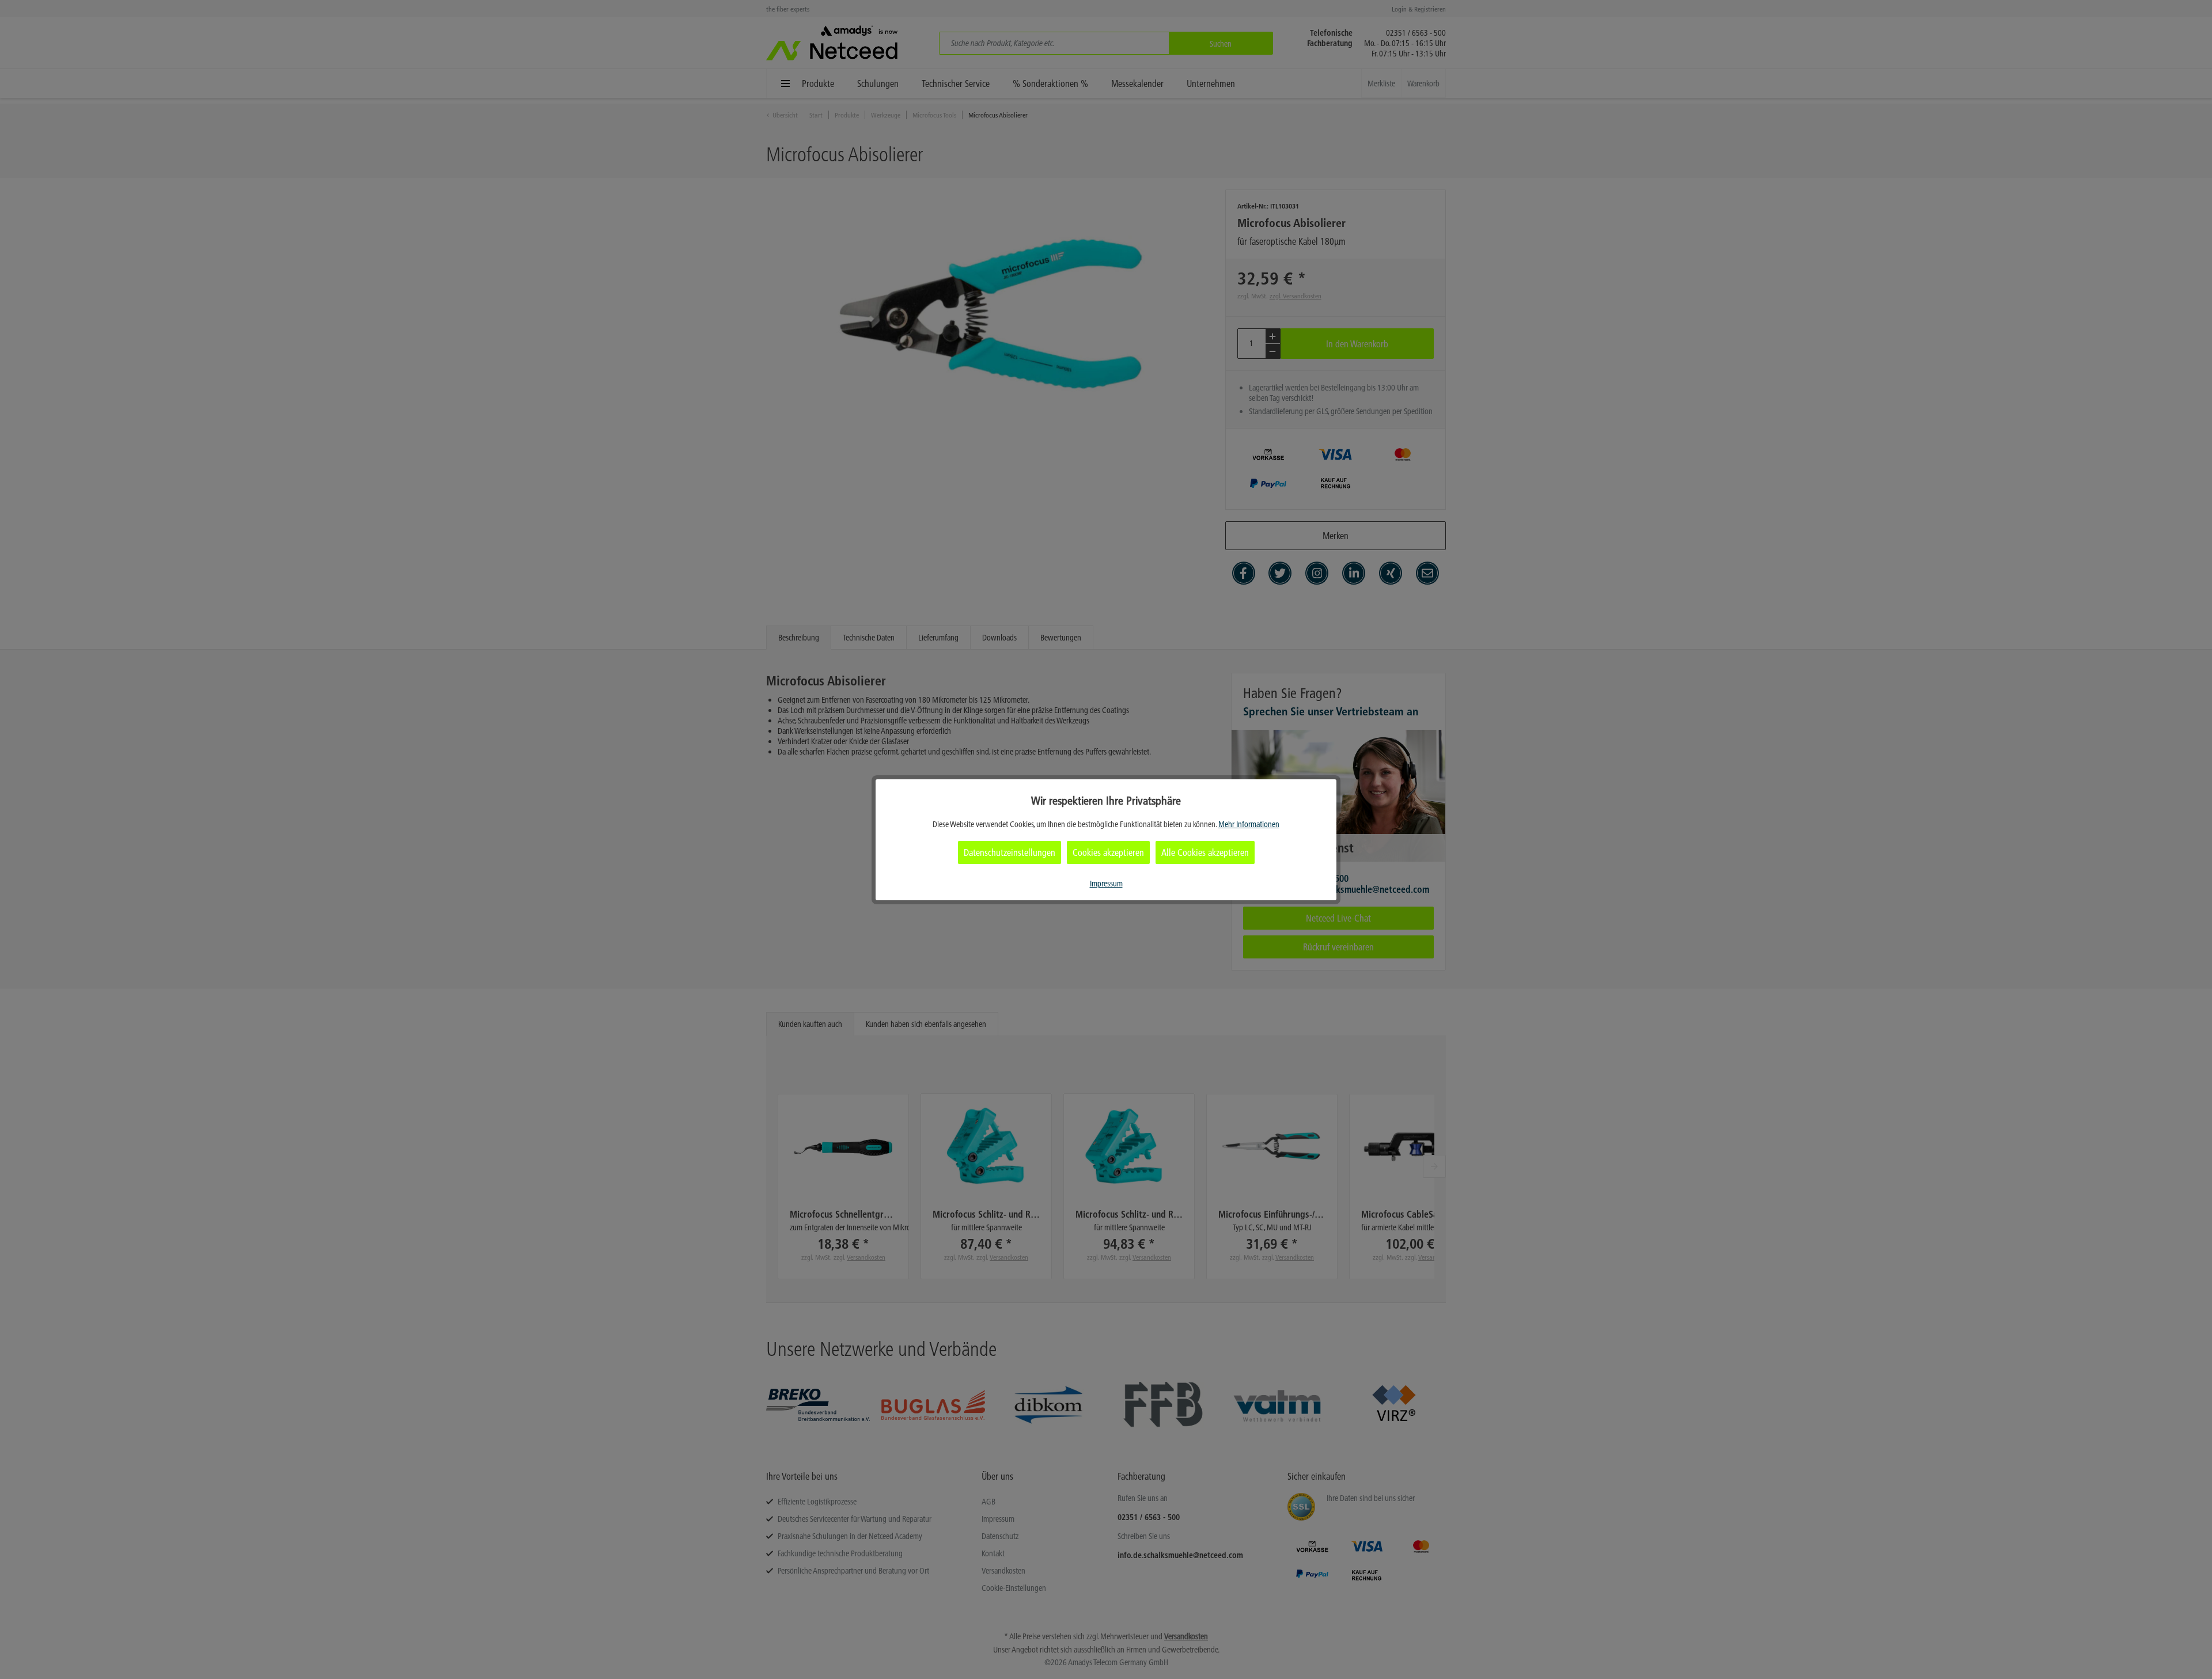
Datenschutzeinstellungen (1010, 852)
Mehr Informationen (1249, 824)
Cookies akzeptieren (1108, 852)
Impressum (1106, 884)
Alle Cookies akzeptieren (1205, 852)
